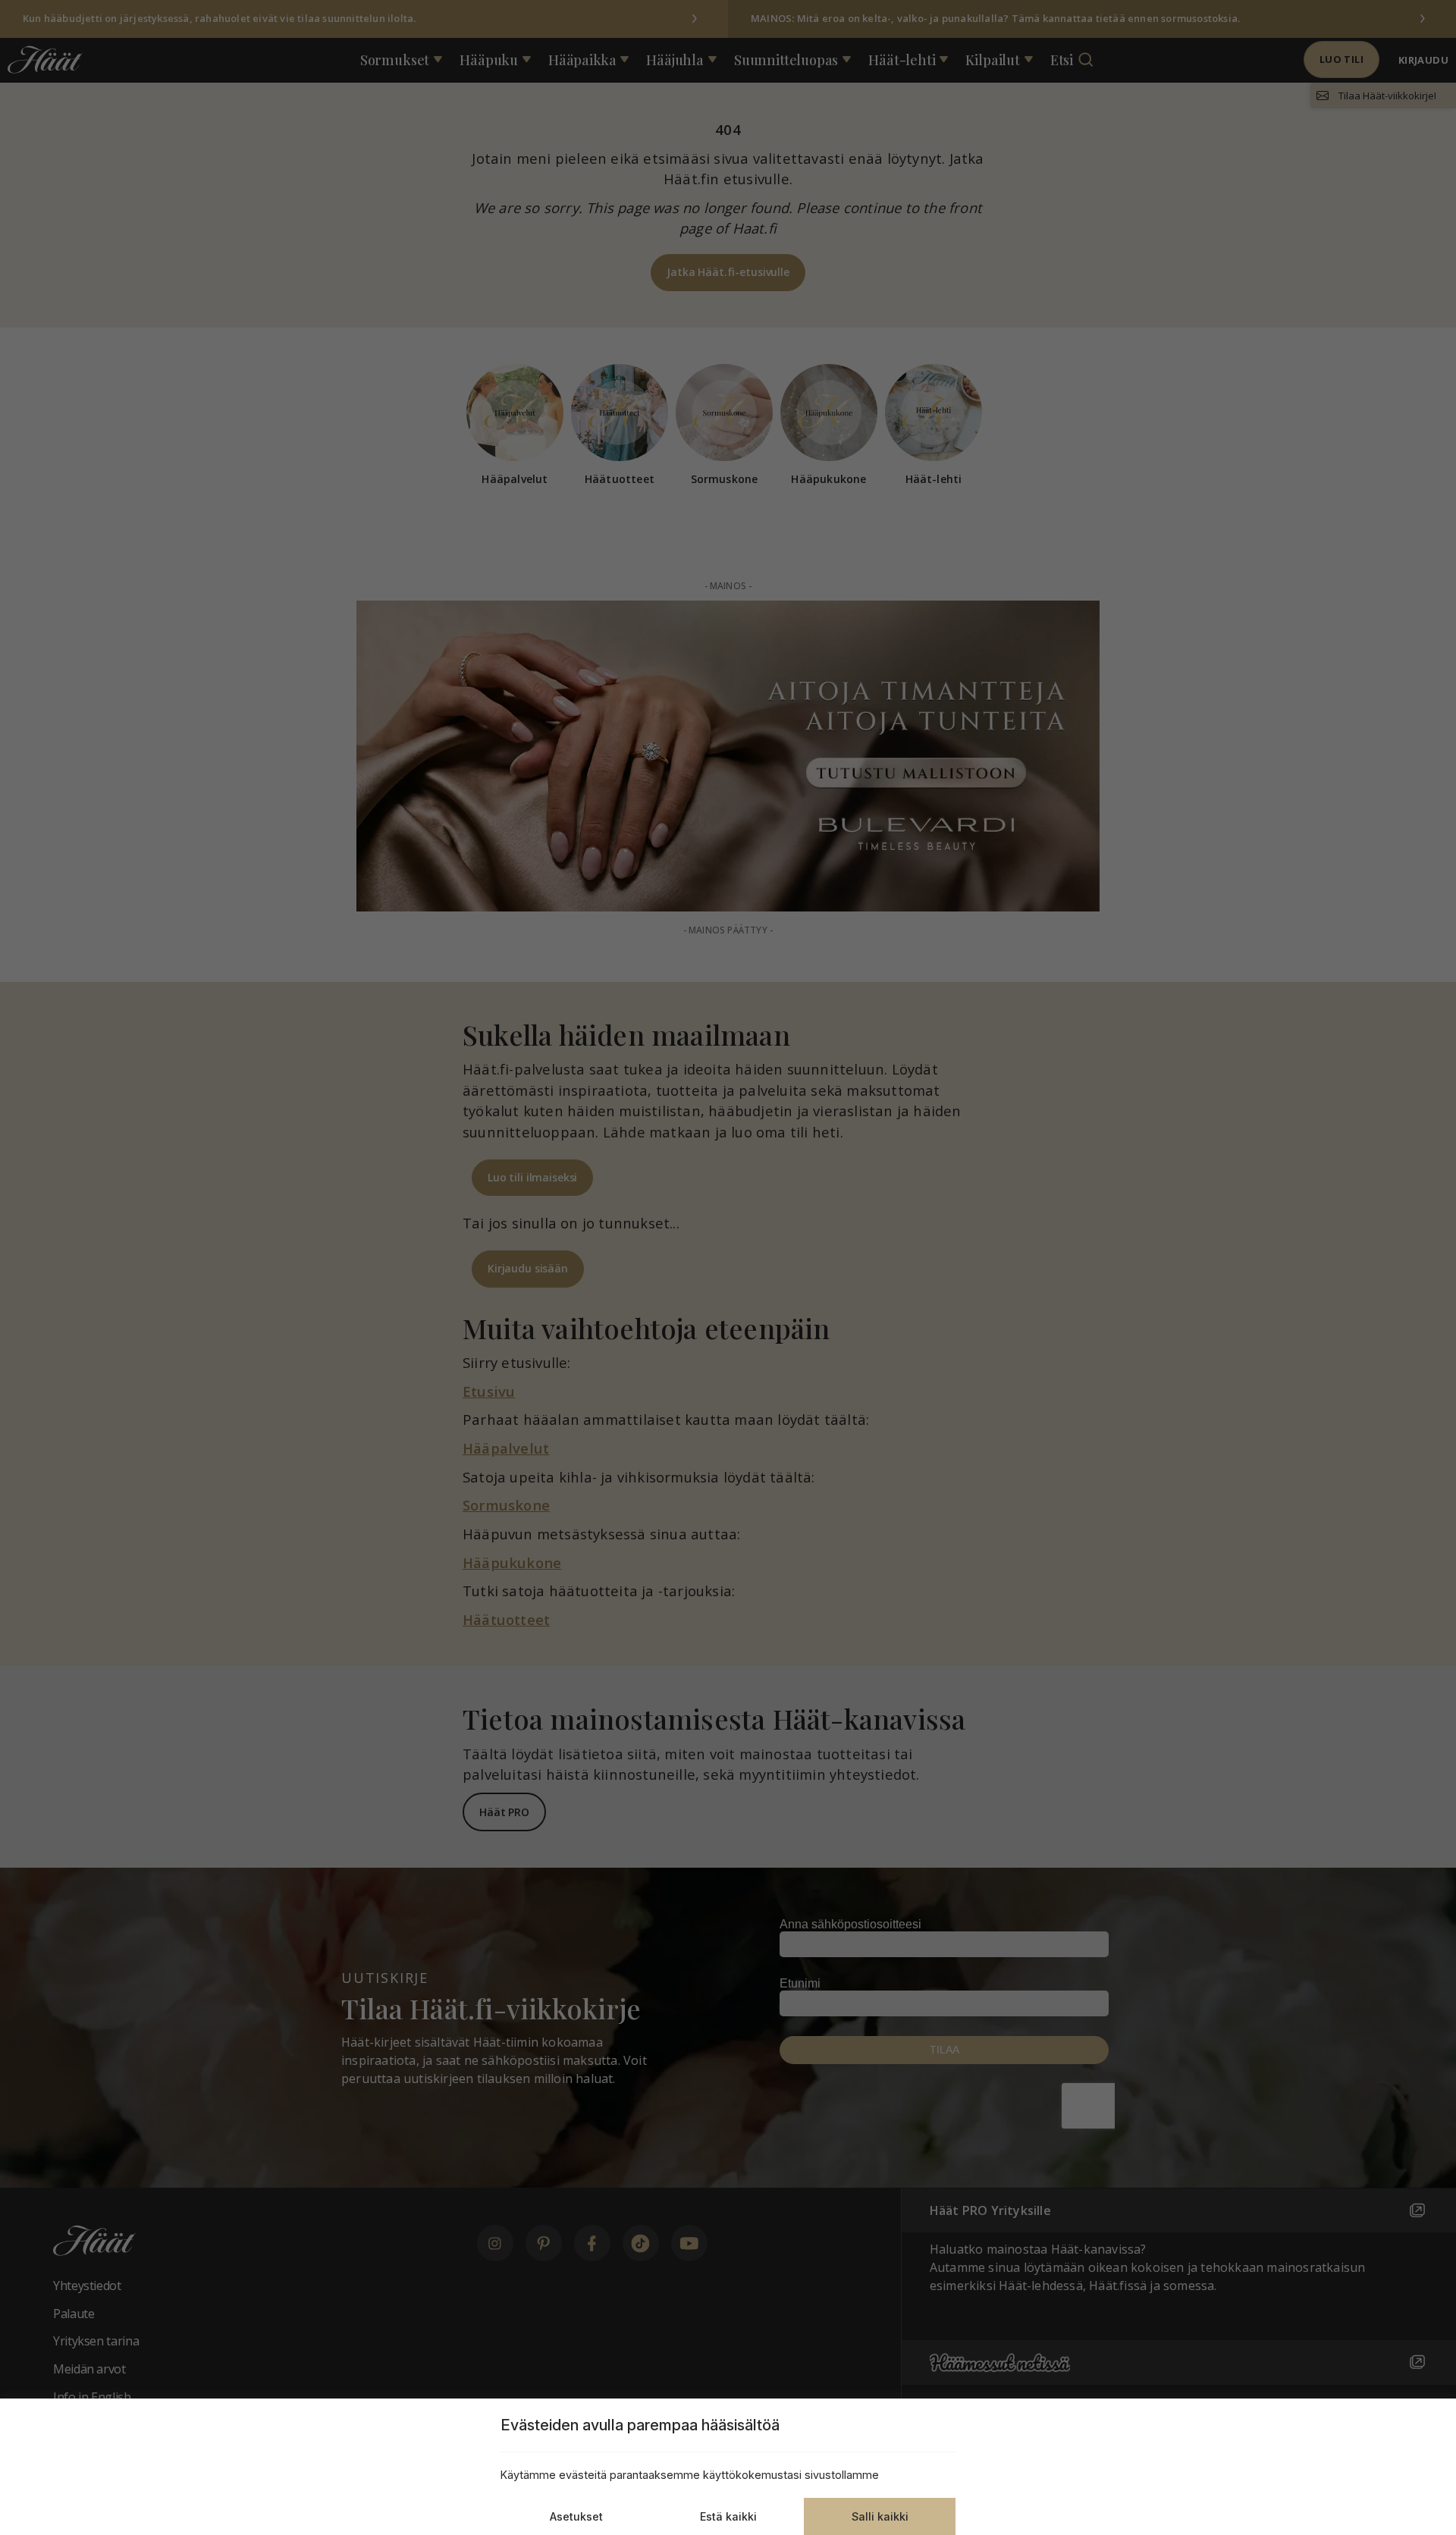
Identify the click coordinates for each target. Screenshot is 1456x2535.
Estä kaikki (728, 2516)
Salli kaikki (880, 2516)
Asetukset (576, 2516)
